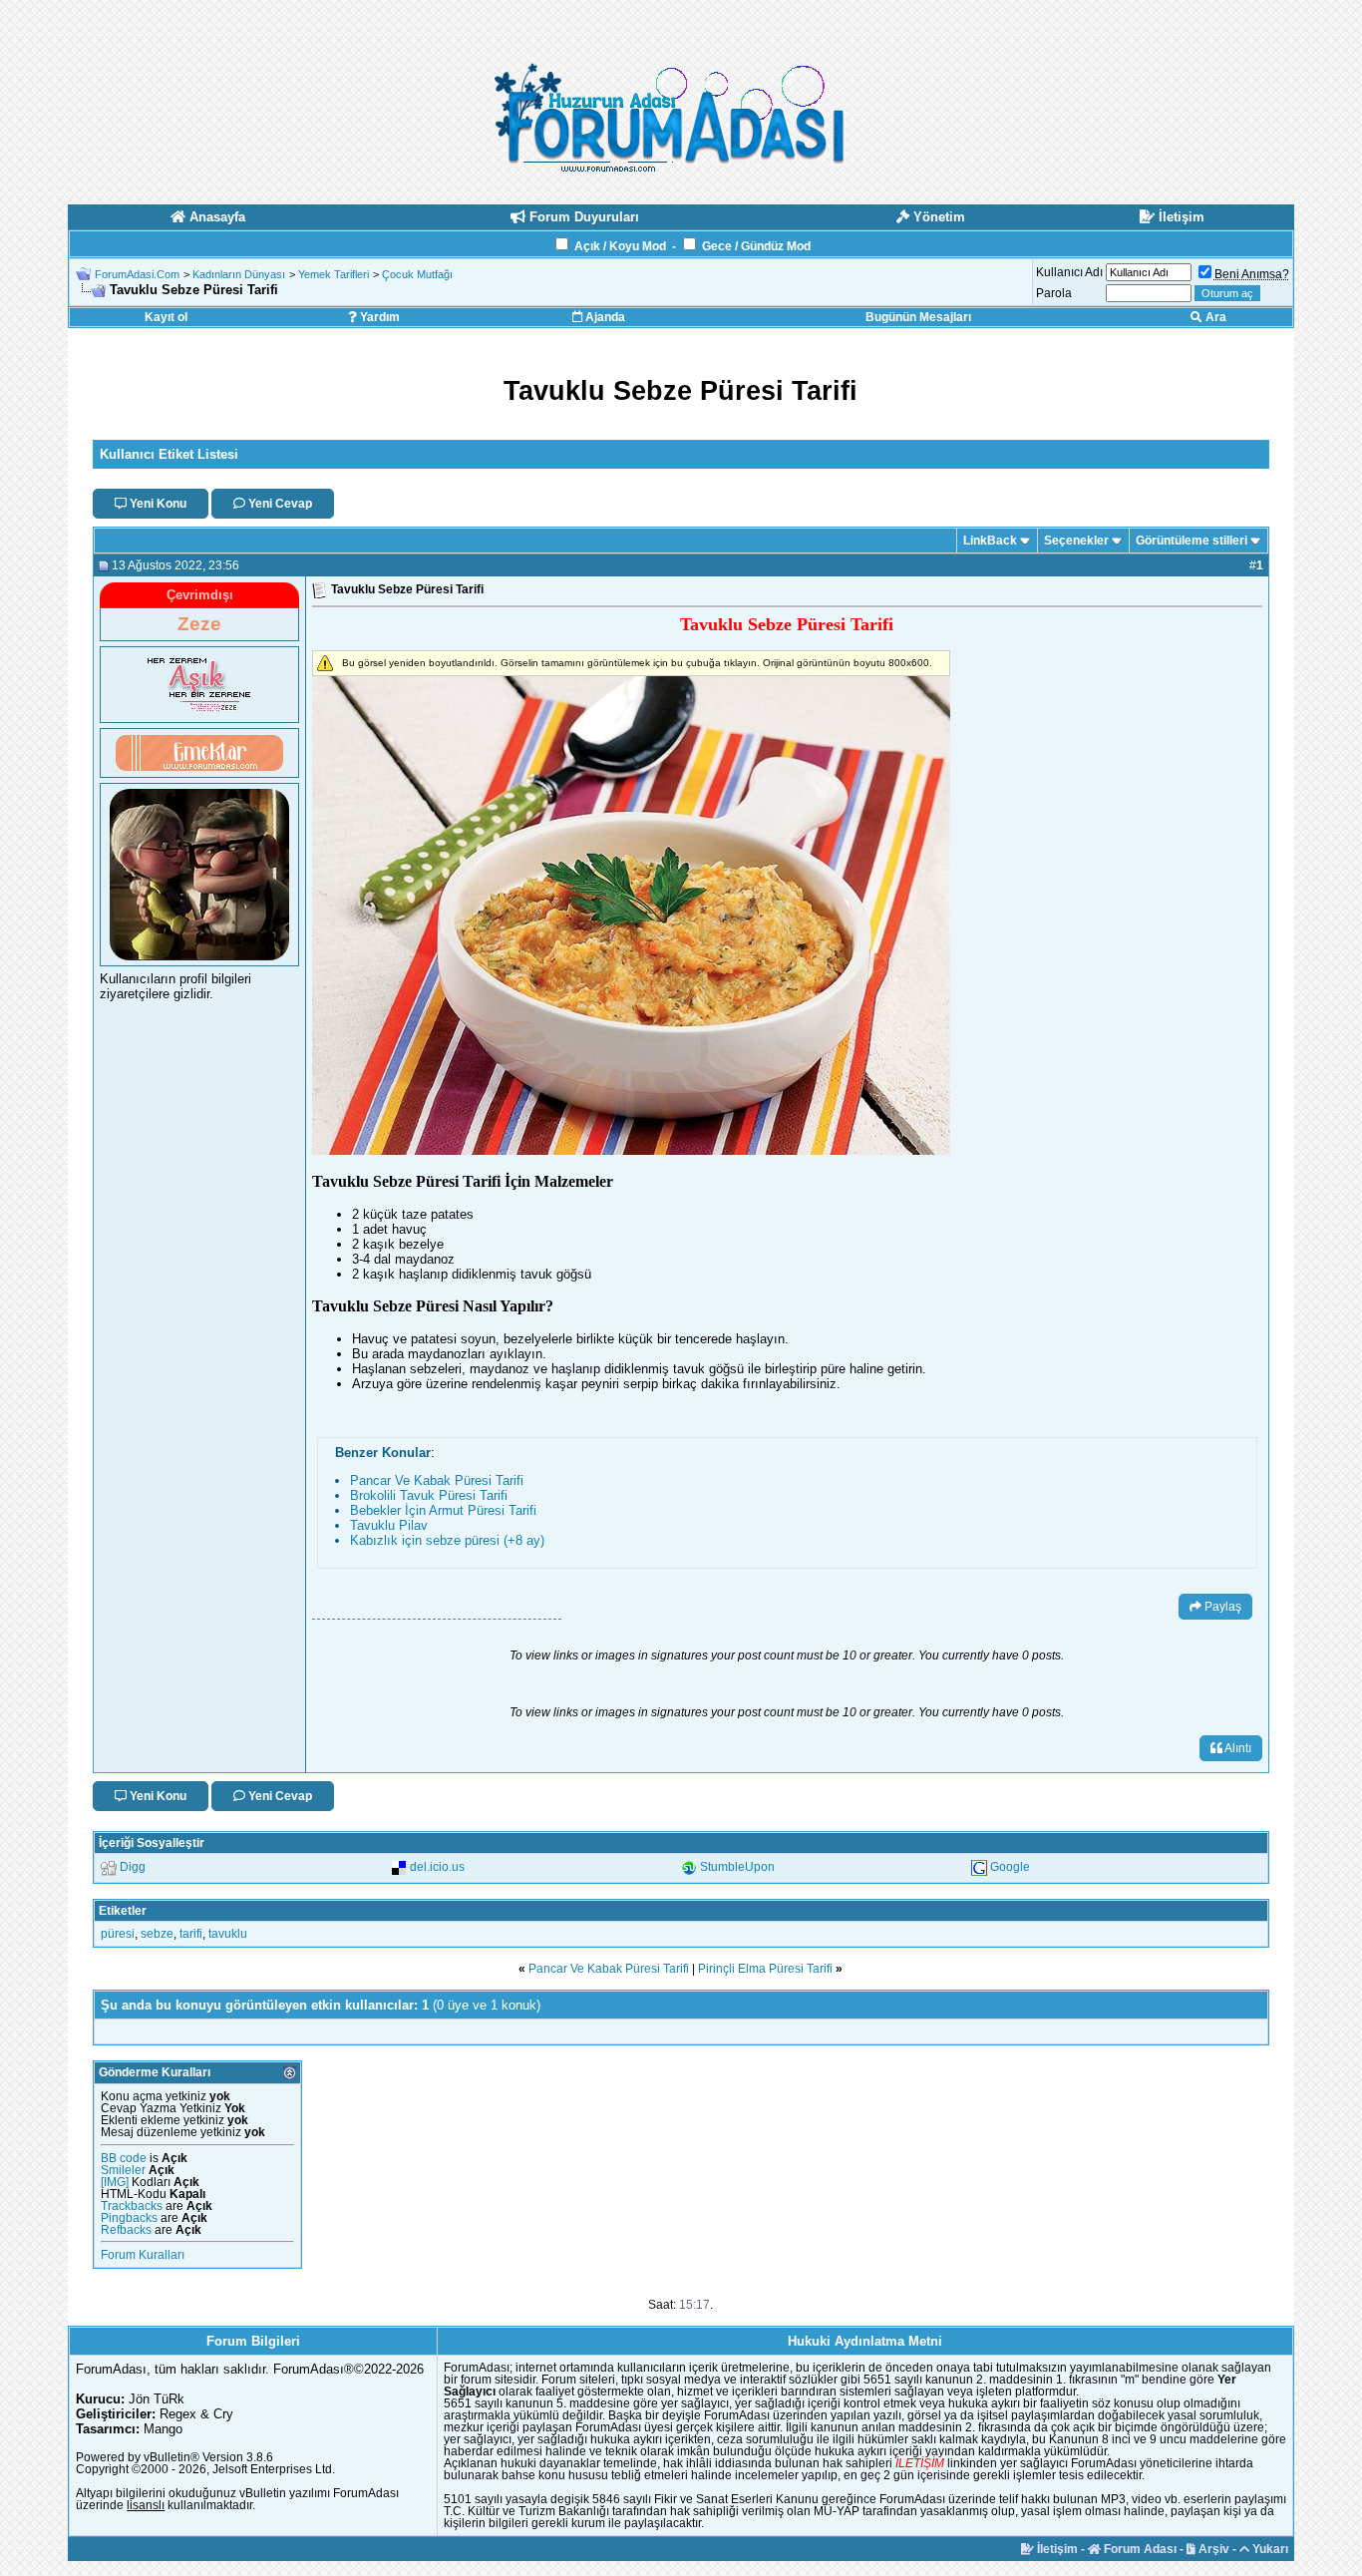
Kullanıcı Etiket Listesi (169, 454)
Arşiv (1212, 2549)
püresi (118, 1934)
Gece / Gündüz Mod (756, 246)
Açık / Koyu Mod (620, 246)
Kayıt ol (166, 317)
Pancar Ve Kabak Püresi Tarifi (437, 1480)
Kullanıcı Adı (1069, 272)
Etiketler (123, 1911)
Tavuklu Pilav (389, 1525)
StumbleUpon (737, 1867)
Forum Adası (1139, 2549)
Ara (1214, 317)
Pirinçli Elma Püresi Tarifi (765, 1969)
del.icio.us (437, 1867)
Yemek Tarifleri (334, 274)
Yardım (378, 317)
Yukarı (1269, 2549)
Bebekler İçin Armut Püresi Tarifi (443, 1510)
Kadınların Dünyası (239, 274)
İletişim (1056, 2549)
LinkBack (990, 541)
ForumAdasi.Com (137, 274)
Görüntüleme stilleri (1192, 541)
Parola (1054, 293)
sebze (157, 1934)
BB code (124, 2158)
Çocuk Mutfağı (417, 274)
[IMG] (115, 2182)
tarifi (191, 1934)
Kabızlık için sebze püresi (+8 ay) (447, 1540)
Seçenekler (1076, 541)
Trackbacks (132, 2206)
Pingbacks (129, 2218)
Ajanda (604, 317)
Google (1010, 1867)
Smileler (123, 2170)
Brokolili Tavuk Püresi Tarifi (429, 1495)
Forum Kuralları (143, 2255)
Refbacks (126, 2230)
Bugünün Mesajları (918, 317)
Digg (133, 1867)
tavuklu (228, 1934)
